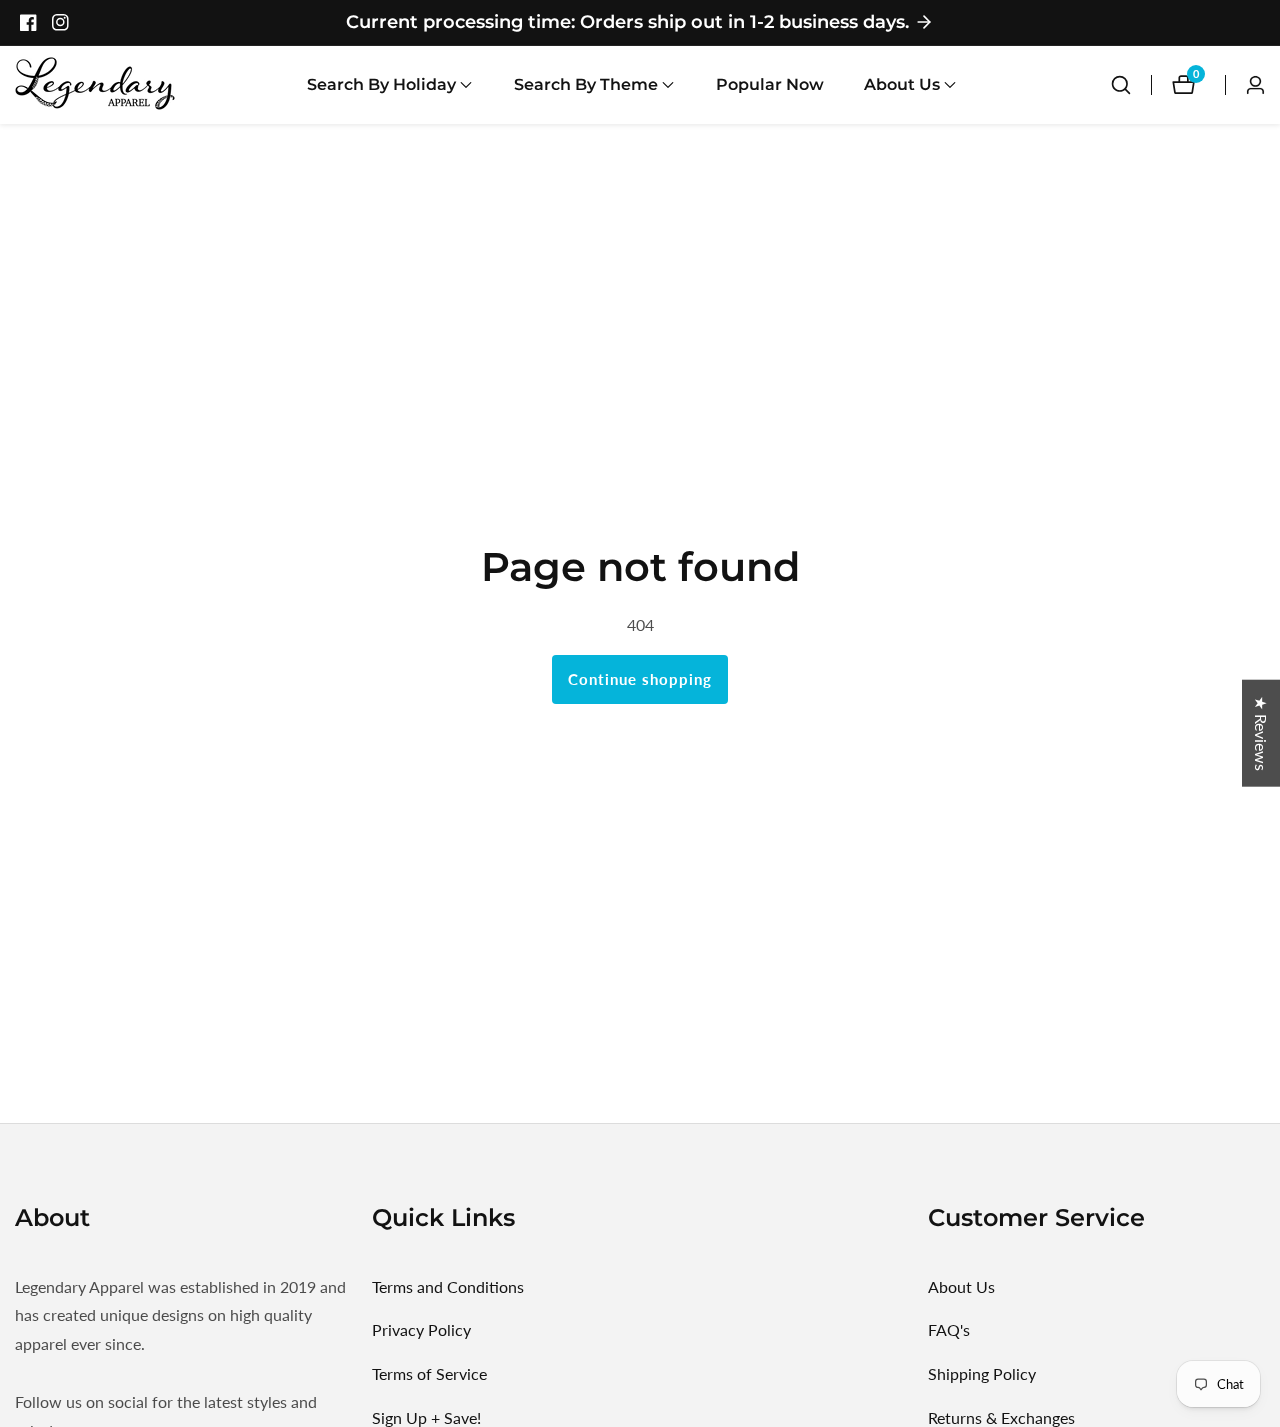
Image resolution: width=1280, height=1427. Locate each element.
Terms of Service (429, 1373)
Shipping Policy (982, 1373)
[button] (381, 85)
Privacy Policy (421, 1329)
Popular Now (770, 84)
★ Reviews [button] (1261, 732)
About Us (961, 1285)
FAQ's (949, 1329)
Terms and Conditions (448, 1285)
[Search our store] (1121, 85)
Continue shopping (640, 679)
